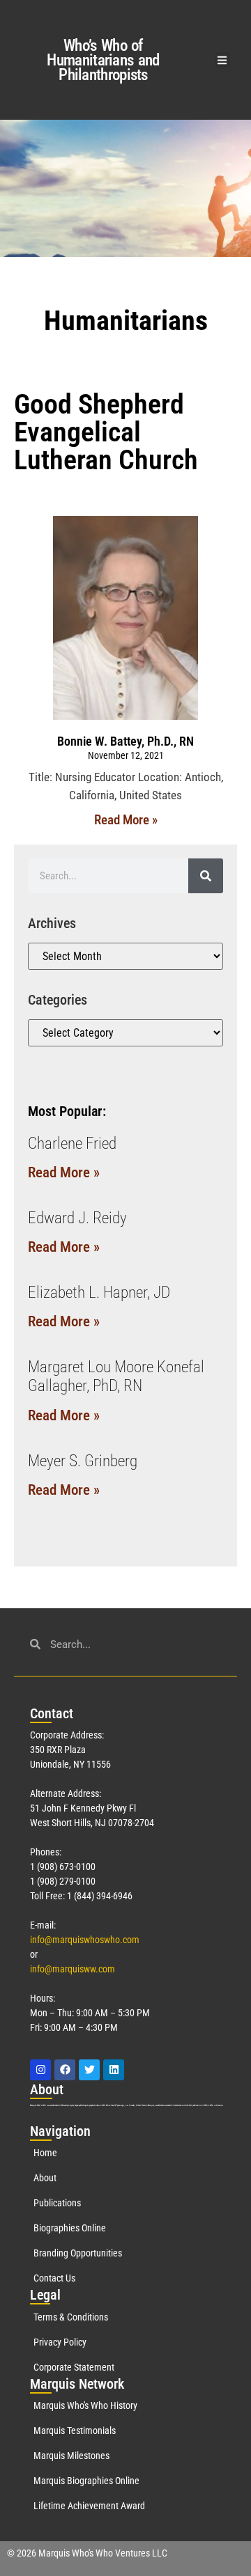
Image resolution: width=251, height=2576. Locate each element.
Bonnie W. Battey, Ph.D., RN (125, 741)
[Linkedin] (114, 2070)
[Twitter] (89, 2070)
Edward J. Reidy (77, 1218)
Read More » (126, 820)
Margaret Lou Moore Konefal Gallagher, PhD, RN (116, 1377)
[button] (223, 60)
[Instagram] (40, 2070)
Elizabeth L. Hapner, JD (99, 1293)
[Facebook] (65, 2070)
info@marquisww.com (73, 1969)
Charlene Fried (72, 1144)
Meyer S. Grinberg (83, 1461)
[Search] (206, 876)
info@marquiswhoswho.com (85, 1940)
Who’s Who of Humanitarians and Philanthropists (103, 60)
